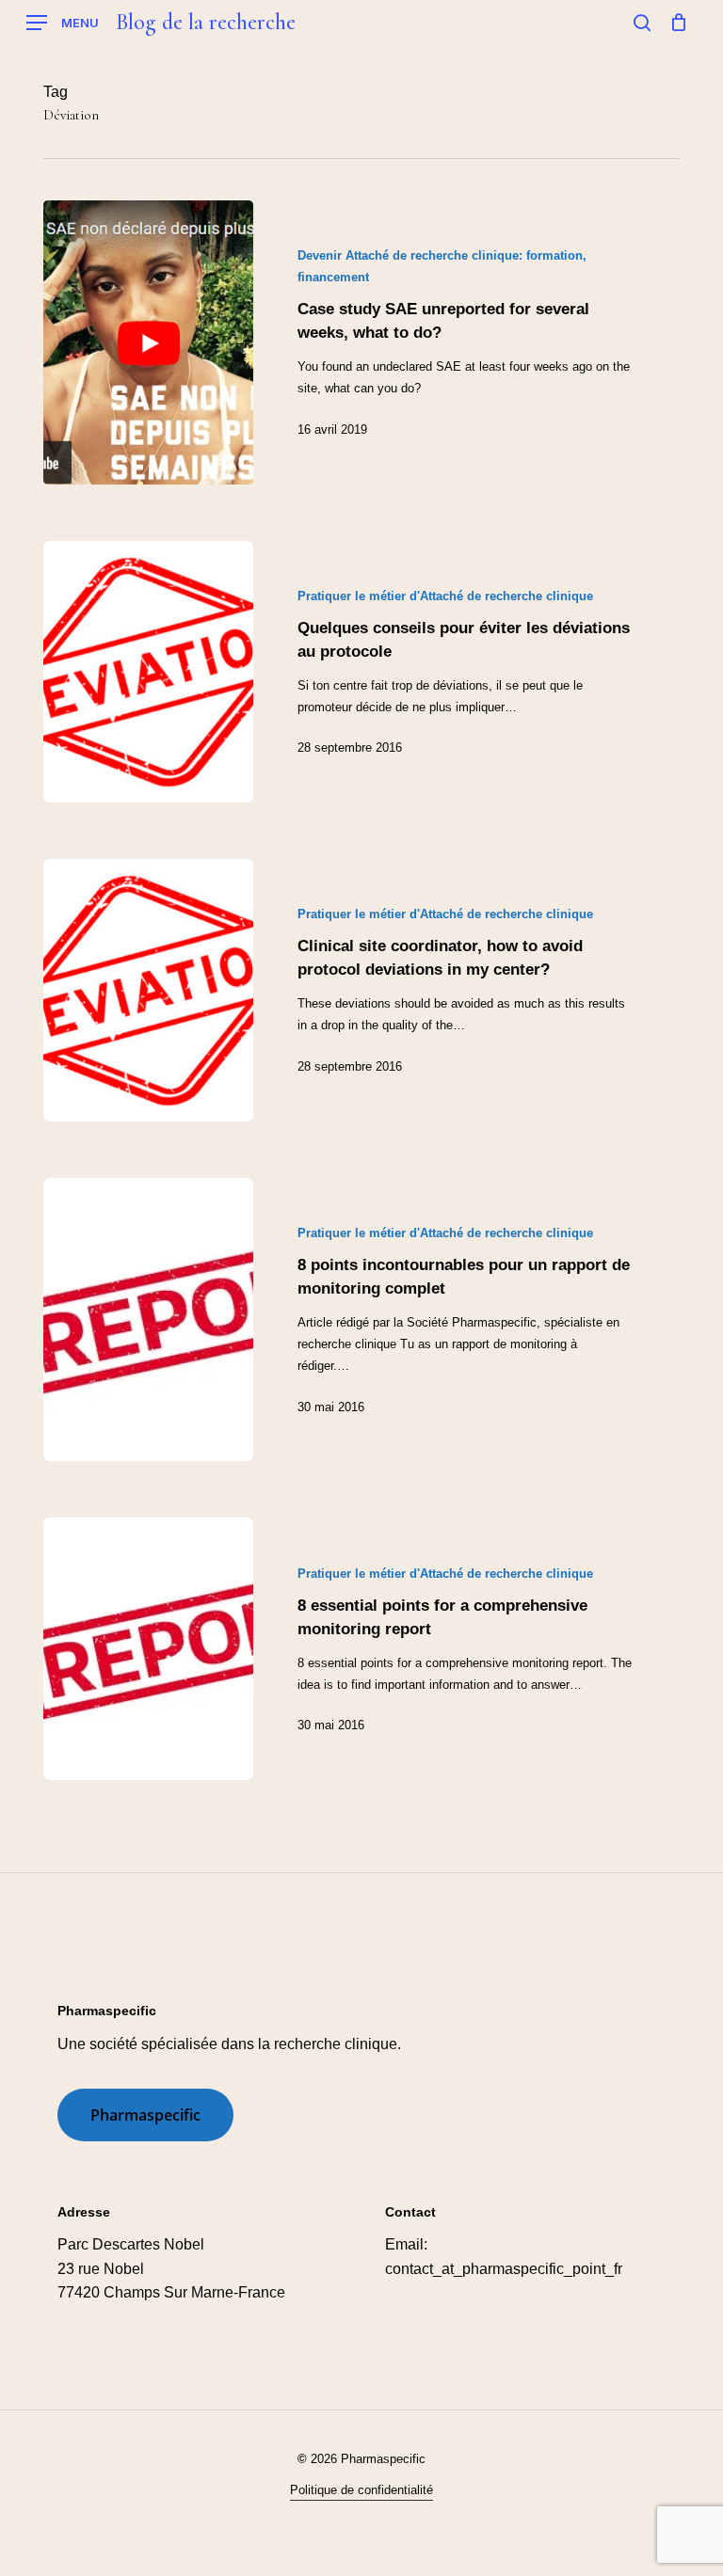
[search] (642, 23)
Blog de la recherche (205, 23)
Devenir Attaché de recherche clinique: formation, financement (442, 266)
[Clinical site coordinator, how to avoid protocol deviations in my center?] (148, 990)
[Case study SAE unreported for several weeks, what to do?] (148, 342)
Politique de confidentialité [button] (361, 2490)
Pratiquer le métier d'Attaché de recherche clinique (445, 596)
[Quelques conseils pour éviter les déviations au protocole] (148, 672)
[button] (63, 23)
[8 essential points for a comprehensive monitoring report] (148, 1649)
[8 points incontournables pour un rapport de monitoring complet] (148, 1320)
